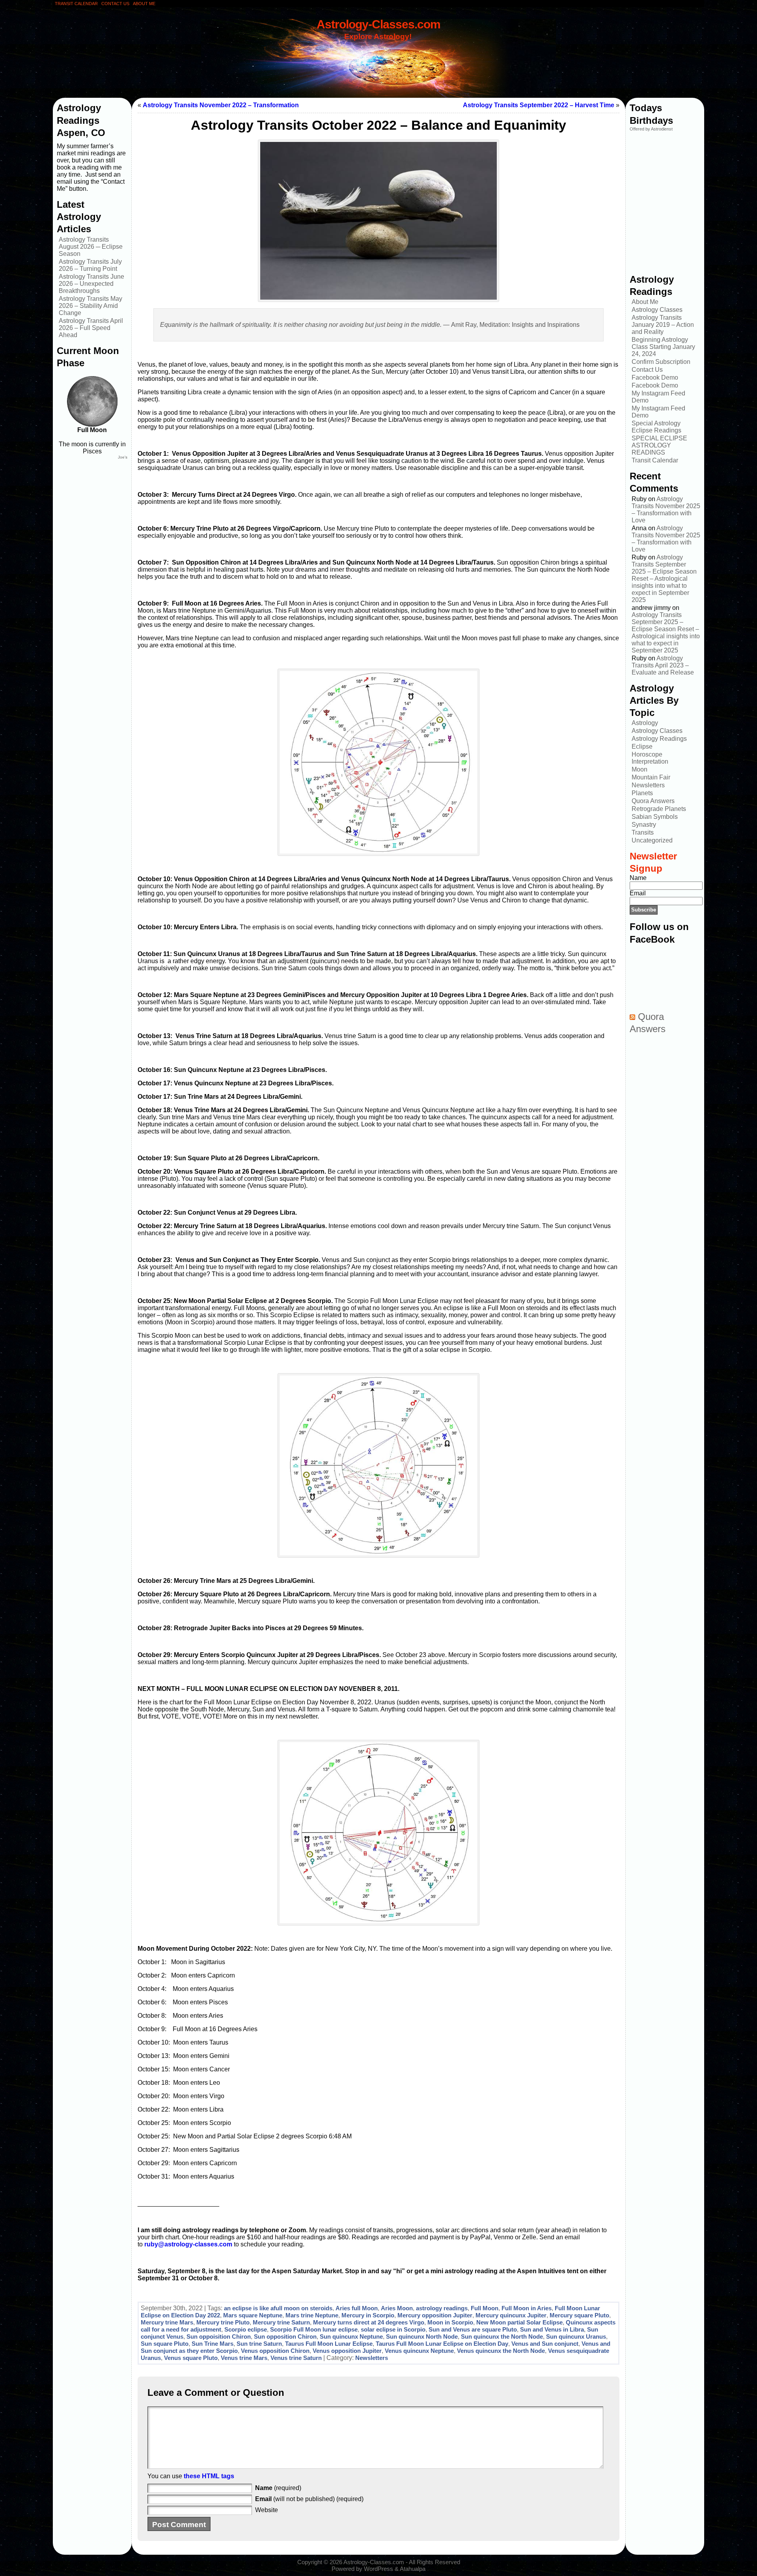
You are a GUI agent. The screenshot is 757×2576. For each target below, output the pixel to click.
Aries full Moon (357, 2308)
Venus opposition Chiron (275, 2351)
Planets (642, 793)
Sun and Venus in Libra (552, 2329)
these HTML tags (209, 2476)
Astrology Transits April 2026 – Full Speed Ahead (91, 328)
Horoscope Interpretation (650, 758)
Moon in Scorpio (450, 2322)
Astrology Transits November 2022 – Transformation (221, 105)
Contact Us (647, 370)
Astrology (645, 723)
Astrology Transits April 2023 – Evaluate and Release (663, 665)
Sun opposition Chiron (285, 2336)
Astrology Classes (657, 310)
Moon (640, 769)
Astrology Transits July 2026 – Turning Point (90, 265)
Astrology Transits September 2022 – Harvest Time (539, 105)
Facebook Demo (655, 377)
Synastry (644, 825)
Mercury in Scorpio (368, 2315)
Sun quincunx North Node (422, 2336)
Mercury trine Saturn (281, 2322)
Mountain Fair (651, 777)
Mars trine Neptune (312, 2315)
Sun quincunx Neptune (351, 2336)
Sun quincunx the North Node (502, 2336)
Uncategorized (652, 840)
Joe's (123, 457)
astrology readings (442, 2308)
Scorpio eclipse (246, 2329)
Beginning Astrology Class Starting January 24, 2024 (663, 347)
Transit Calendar (655, 460)
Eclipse (642, 747)
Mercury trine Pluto (223, 2322)
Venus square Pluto (191, 2358)
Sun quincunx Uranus (576, 2336)
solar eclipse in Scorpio (393, 2329)
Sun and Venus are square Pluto (473, 2329)
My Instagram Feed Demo (658, 397)
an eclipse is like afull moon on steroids (278, 2308)
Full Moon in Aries (527, 2308)
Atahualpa (413, 2569)
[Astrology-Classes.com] (378, 58)
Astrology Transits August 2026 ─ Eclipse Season (91, 247)
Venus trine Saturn (296, 2358)
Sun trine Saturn (259, 2344)
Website (267, 2510)
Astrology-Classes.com (378, 24)
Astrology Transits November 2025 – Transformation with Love (666, 510)
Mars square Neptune (253, 2315)
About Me (645, 302)
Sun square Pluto (165, 2344)
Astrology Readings (659, 739)
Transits (643, 832)
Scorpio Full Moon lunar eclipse (314, 2329)
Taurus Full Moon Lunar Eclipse (329, 2344)
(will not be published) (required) (309, 2499)
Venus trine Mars (244, 2358)
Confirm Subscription (661, 362)
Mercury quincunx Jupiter (511, 2315)
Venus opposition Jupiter (347, 2351)
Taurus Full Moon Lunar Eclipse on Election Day (442, 2344)
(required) (278, 2488)
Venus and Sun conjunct (545, 2344)
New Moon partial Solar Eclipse (519, 2322)
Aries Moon (397, 2308)
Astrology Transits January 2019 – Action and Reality (663, 325)
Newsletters (372, 2358)
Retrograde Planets (659, 809)
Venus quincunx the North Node (501, 2351)
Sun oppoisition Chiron (219, 2336)
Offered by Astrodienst (651, 129)
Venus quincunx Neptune (419, 2351)
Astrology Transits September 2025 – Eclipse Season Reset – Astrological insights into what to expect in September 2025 (664, 579)
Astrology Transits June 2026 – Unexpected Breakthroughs (91, 284)
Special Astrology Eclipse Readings (656, 427)
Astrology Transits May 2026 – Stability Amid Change (90, 306)
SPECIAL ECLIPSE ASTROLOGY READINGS (659, 445)
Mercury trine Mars (167, 2322)
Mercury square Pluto (579, 2315)
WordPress (378, 2569)
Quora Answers (653, 801)
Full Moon (485, 2308)
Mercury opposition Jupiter (435, 2315)
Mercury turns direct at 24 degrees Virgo (369, 2322)
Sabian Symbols (655, 817)
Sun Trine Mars (213, 2344)
